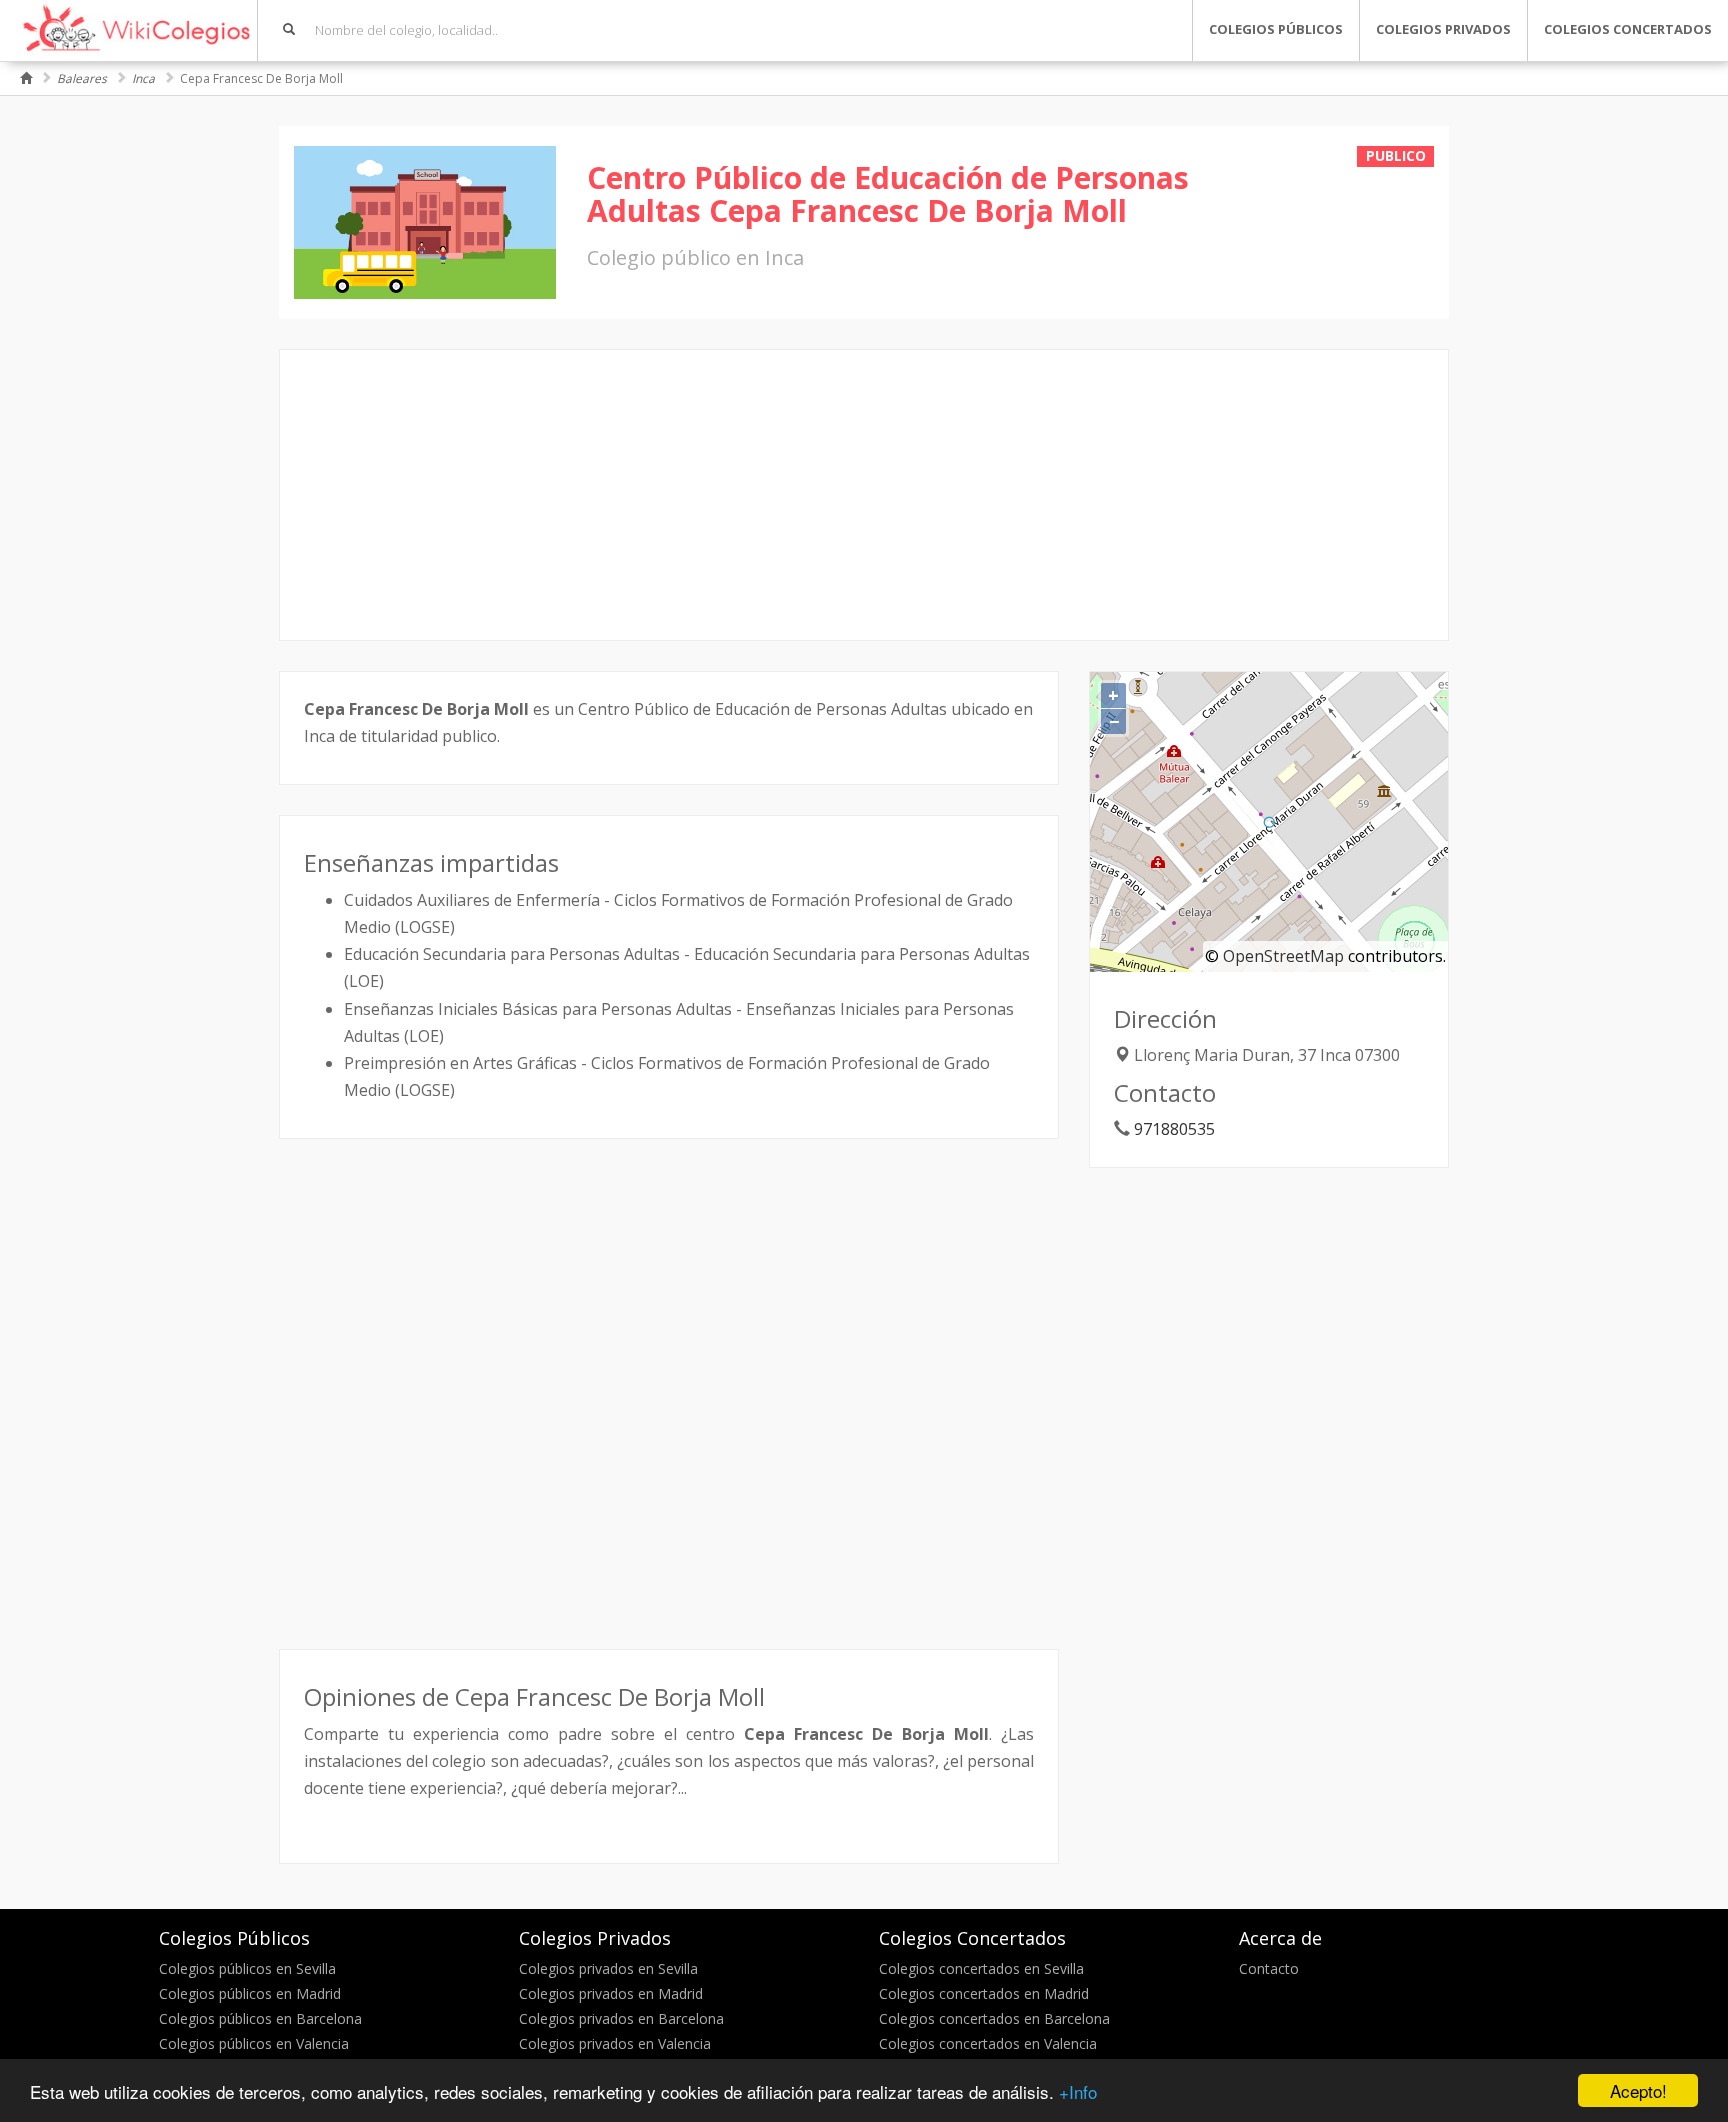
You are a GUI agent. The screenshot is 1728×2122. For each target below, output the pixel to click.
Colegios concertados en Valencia (988, 2043)
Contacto (1269, 1968)
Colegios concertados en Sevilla (981, 1968)
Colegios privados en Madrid (611, 1993)
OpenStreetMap (1283, 956)
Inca (143, 78)
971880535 (1174, 1129)
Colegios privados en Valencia (615, 2043)
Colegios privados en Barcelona (621, 2018)
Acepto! (1638, 2090)
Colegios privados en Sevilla (608, 1968)
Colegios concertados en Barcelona (994, 2018)
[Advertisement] (864, 495)
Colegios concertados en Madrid (984, 1993)
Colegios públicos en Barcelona (260, 2018)
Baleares (82, 78)
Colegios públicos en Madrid (250, 1993)
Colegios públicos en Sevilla (247, 1968)
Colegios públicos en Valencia (254, 2043)
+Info (1078, 2091)
